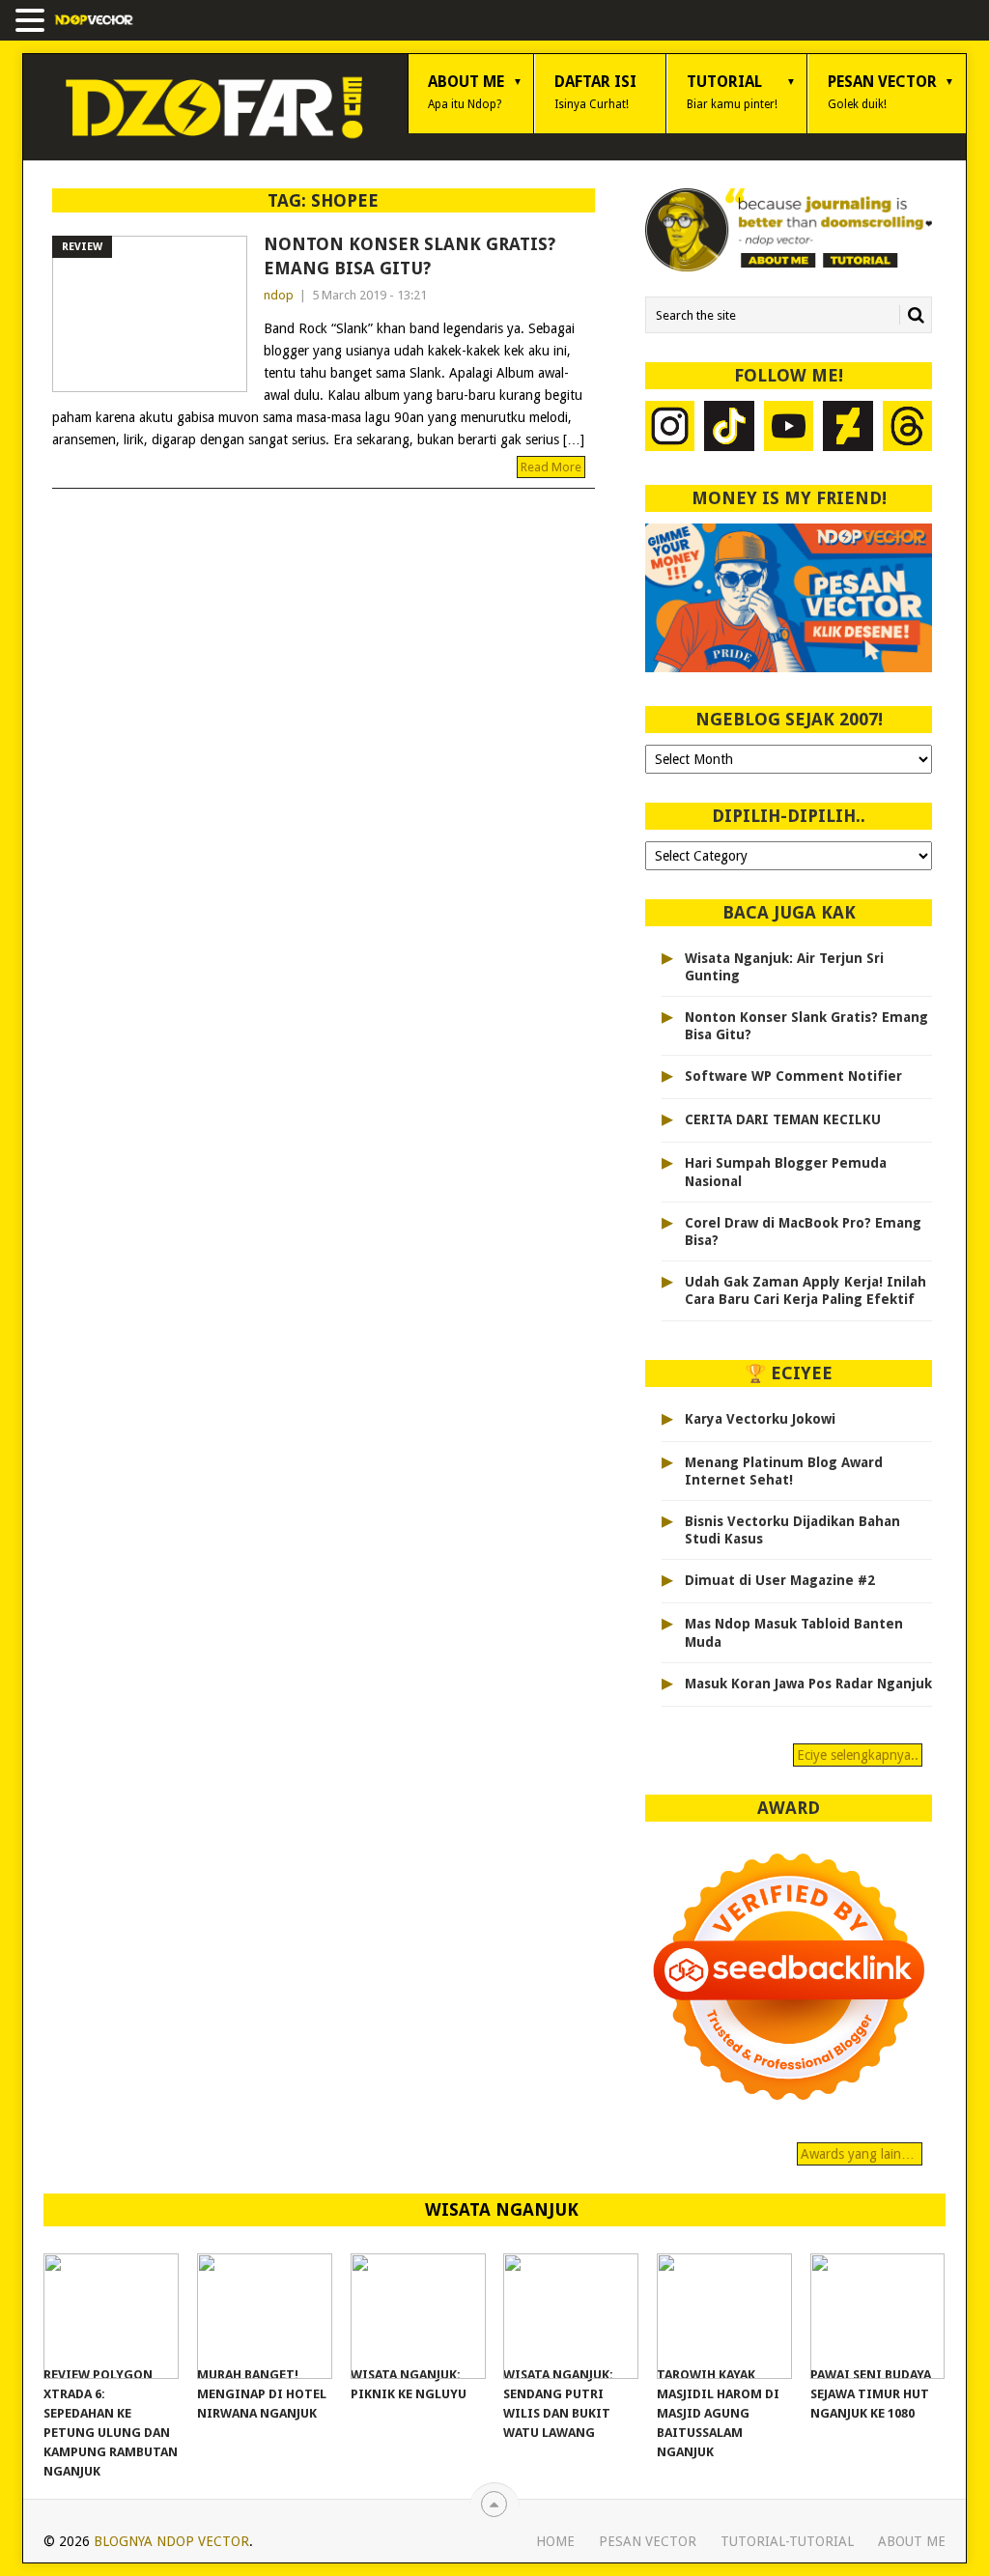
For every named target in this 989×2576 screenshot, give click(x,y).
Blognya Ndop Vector (171, 2541)
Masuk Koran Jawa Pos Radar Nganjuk (808, 1684)
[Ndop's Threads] (908, 428)
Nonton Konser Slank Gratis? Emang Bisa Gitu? (410, 256)
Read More (551, 467)
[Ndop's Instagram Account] (670, 428)
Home (555, 2541)
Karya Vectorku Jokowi (760, 1419)
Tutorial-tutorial (787, 2541)
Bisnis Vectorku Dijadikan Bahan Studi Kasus (792, 1530)
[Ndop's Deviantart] (848, 428)
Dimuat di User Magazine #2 (780, 1580)
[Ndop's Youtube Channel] (789, 428)
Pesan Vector (882, 92)
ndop (279, 295)
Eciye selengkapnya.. (858, 1755)
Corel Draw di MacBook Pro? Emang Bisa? (803, 1231)
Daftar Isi (595, 92)
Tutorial (732, 92)
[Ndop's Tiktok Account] (729, 428)
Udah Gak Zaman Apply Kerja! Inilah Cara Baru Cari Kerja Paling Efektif (805, 1290)
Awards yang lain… (860, 2154)
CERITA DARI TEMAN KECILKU (783, 1119)
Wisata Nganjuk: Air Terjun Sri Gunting (784, 967)
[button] (33, 22)
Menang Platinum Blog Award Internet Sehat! (784, 1471)
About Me (466, 92)
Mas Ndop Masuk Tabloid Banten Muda (794, 1632)
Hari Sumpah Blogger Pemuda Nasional (786, 1172)
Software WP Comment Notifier (793, 1076)
